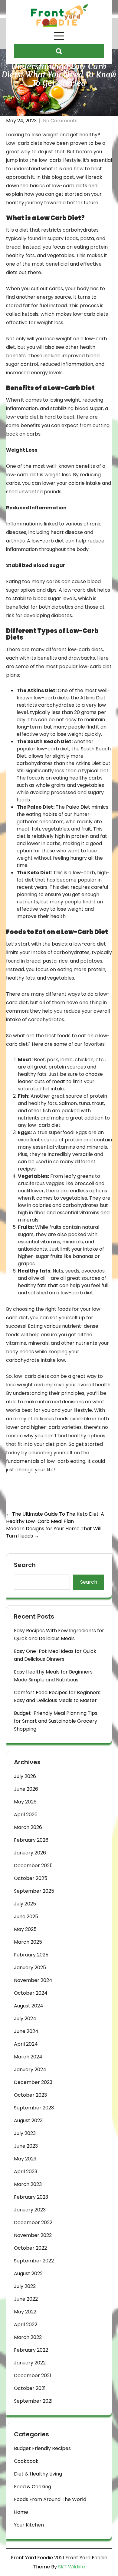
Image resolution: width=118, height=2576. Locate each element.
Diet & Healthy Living (38, 2474)
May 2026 (25, 1802)
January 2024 (30, 2070)
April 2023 (26, 2172)
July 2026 (25, 1776)
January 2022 (30, 2363)
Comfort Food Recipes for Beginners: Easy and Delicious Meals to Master (58, 1696)
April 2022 (26, 2325)
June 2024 (26, 2031)
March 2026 (28, 1827)
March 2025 (28, 1942)
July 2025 (25, 1904)
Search (25, 1565)
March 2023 (28, 2184)
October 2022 (30, 2248)
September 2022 (34, 2261)
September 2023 (34, 2108)
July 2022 (25, 2286)
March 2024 (28, 2057)
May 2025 (25, 1929)
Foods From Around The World (50, 2499)
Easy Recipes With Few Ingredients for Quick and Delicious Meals (59, 1635)
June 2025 (26, 1917)
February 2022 (31, 2350)
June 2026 (26, 1789)
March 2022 (28, 2337)
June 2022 (26, 2299)
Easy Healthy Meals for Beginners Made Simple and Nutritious (53, 1676)
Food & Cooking (33, 2487)
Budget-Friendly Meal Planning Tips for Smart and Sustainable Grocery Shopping (56, 1721)
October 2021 (30, 2388)
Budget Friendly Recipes (42, 2448)
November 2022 (33, 2235)
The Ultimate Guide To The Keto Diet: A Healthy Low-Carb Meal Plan (55, 1518)
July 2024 (25, 2019)
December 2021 (33, 2375)
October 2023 (30, 2095)
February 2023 (31, 2197)
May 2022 (25, 2312)
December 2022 (33, 2223)
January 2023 (30, 2210)
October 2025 (31, 1878)
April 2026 (26, 1815)
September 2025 (34, 1891)
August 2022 (28, 2274)
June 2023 (26, 2146)
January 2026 (30, 1853)
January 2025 (30, 1968)
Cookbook (26, 2461)
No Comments (60, 121)
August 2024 (29, 2006)
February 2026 (31, 1840)
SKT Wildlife (72, 2567)
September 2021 (33, 2401)
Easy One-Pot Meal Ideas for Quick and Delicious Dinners (55, 1655)
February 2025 (31, 1955)
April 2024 (26, 2044)
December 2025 (33, 1866)
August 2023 (28, 2121)
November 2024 (33, 1980)
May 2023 (25, 2159)
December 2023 (33, 2082)
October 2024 (31, 1993)
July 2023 (25, 2133)
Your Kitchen (29, 2525)
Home (21, 2512)
